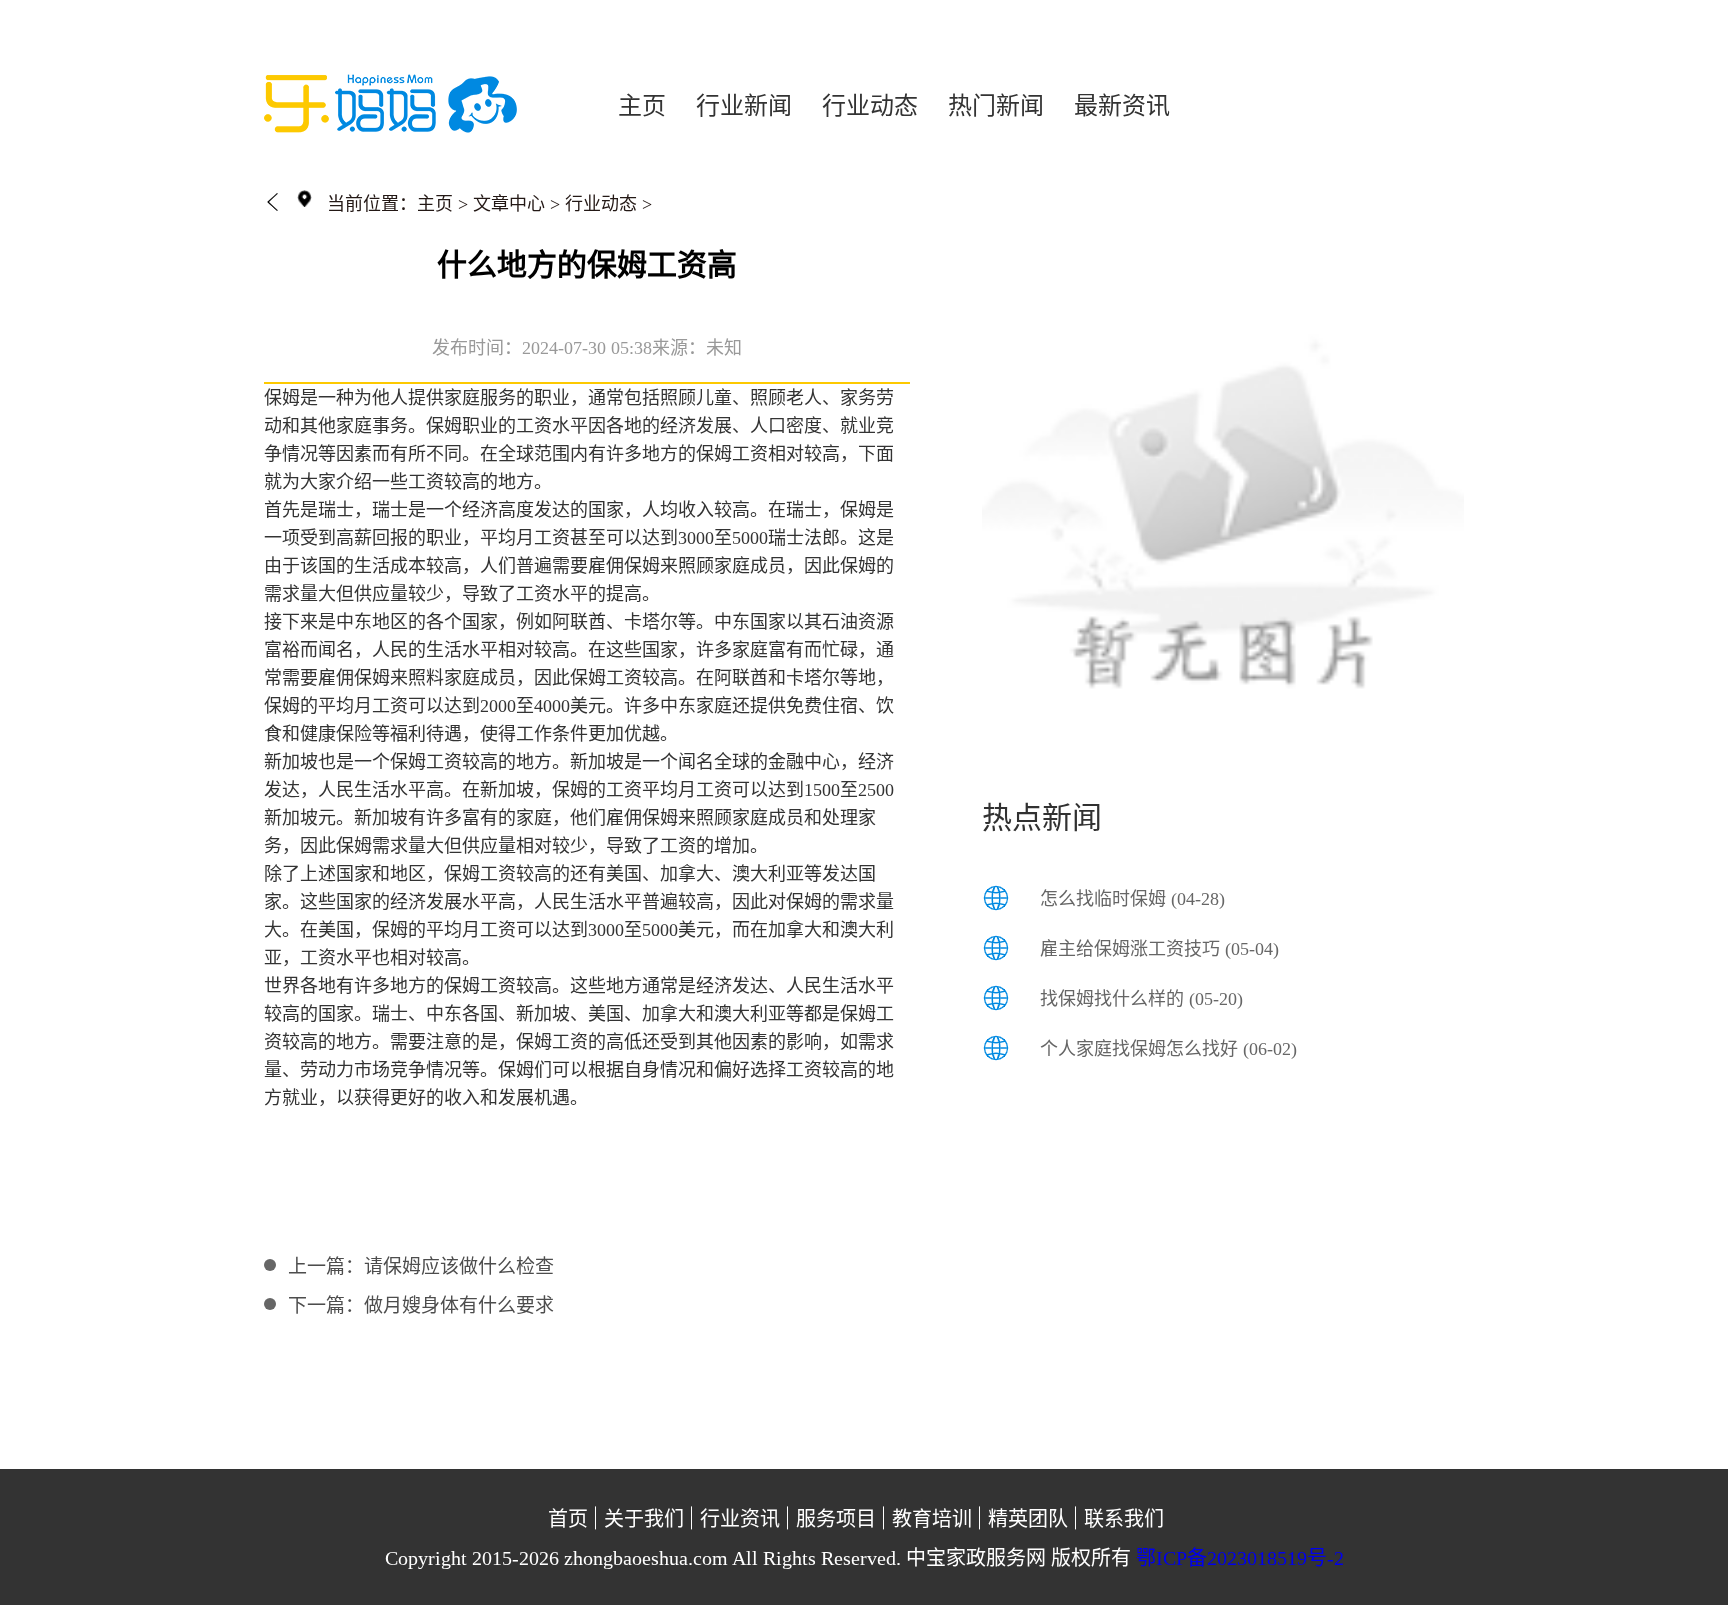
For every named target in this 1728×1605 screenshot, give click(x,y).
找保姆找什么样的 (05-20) (1141, 999)
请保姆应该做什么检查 (459, 1266)
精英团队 (1028, 1519)
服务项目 (836, 1519)
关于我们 (644, 1519)
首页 (568, 1519)
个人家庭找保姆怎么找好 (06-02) (1168, 1049)
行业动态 (870, 106)
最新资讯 (1122, 106)
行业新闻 (744, 106)
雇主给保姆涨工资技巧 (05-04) (1159, 949)
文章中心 (509, 204)
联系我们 (1124, 1519)
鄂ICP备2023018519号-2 (1240, 1558)
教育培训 (932, 1519)
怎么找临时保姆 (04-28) (1132, 899)
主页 (642, 106)
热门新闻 (996, 106)
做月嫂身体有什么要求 (459, 1305)
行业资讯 (740, 1519)
